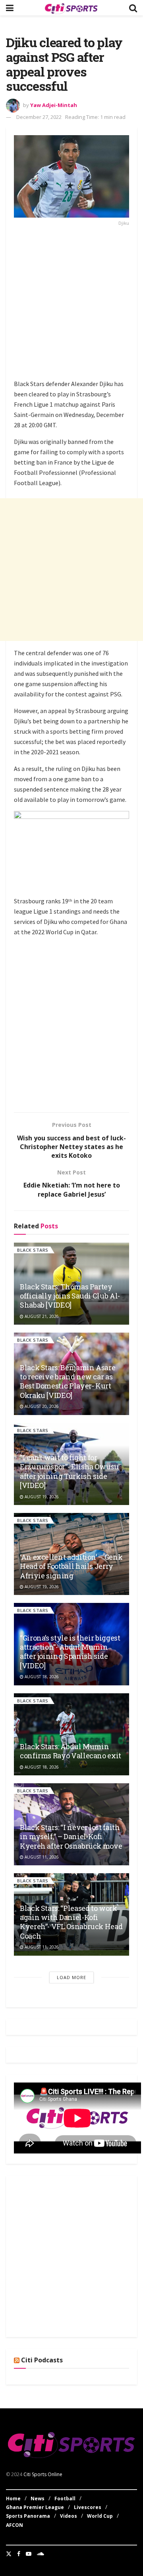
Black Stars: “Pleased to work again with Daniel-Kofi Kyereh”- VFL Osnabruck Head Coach (71, 1922)
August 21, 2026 (41, 1316)
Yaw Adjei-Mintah (54, 105)
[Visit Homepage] (71, 8)
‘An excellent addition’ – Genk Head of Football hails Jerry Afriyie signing (71, 1566)
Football (65, 2499)
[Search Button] (133, 8)
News (38, 2499)
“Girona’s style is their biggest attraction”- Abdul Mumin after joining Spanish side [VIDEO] (70, 1652)
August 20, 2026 (41, 1406)
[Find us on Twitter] (9, 2554)
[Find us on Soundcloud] (41, 2554)
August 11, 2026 (41, 1857)
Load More (71, 1977)
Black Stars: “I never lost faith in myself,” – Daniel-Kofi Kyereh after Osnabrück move (71, 1837)
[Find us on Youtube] (29, 2554)
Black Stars (33, 1250)
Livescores (88, 2507)
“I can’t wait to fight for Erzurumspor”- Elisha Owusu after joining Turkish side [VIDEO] (69, 1471)
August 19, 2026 (41, 1497)
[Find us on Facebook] (19, 2554)
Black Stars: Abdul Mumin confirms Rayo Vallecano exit (71, 1751)
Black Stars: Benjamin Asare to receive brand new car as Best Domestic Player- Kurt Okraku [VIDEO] (68, 1381)
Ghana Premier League (35, 2507)
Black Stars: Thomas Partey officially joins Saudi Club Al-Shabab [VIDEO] (70, 1296)
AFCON (14, 2525)
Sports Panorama (28, 2516)
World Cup (100, 2516)
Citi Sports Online (43, 2474)
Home (13, 2499)
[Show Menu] (10, 8)
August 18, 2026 (41, 1677)
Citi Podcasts (42, 2360)
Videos (69, 2516)
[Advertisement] (71, 305)
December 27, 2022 (39, 117)
